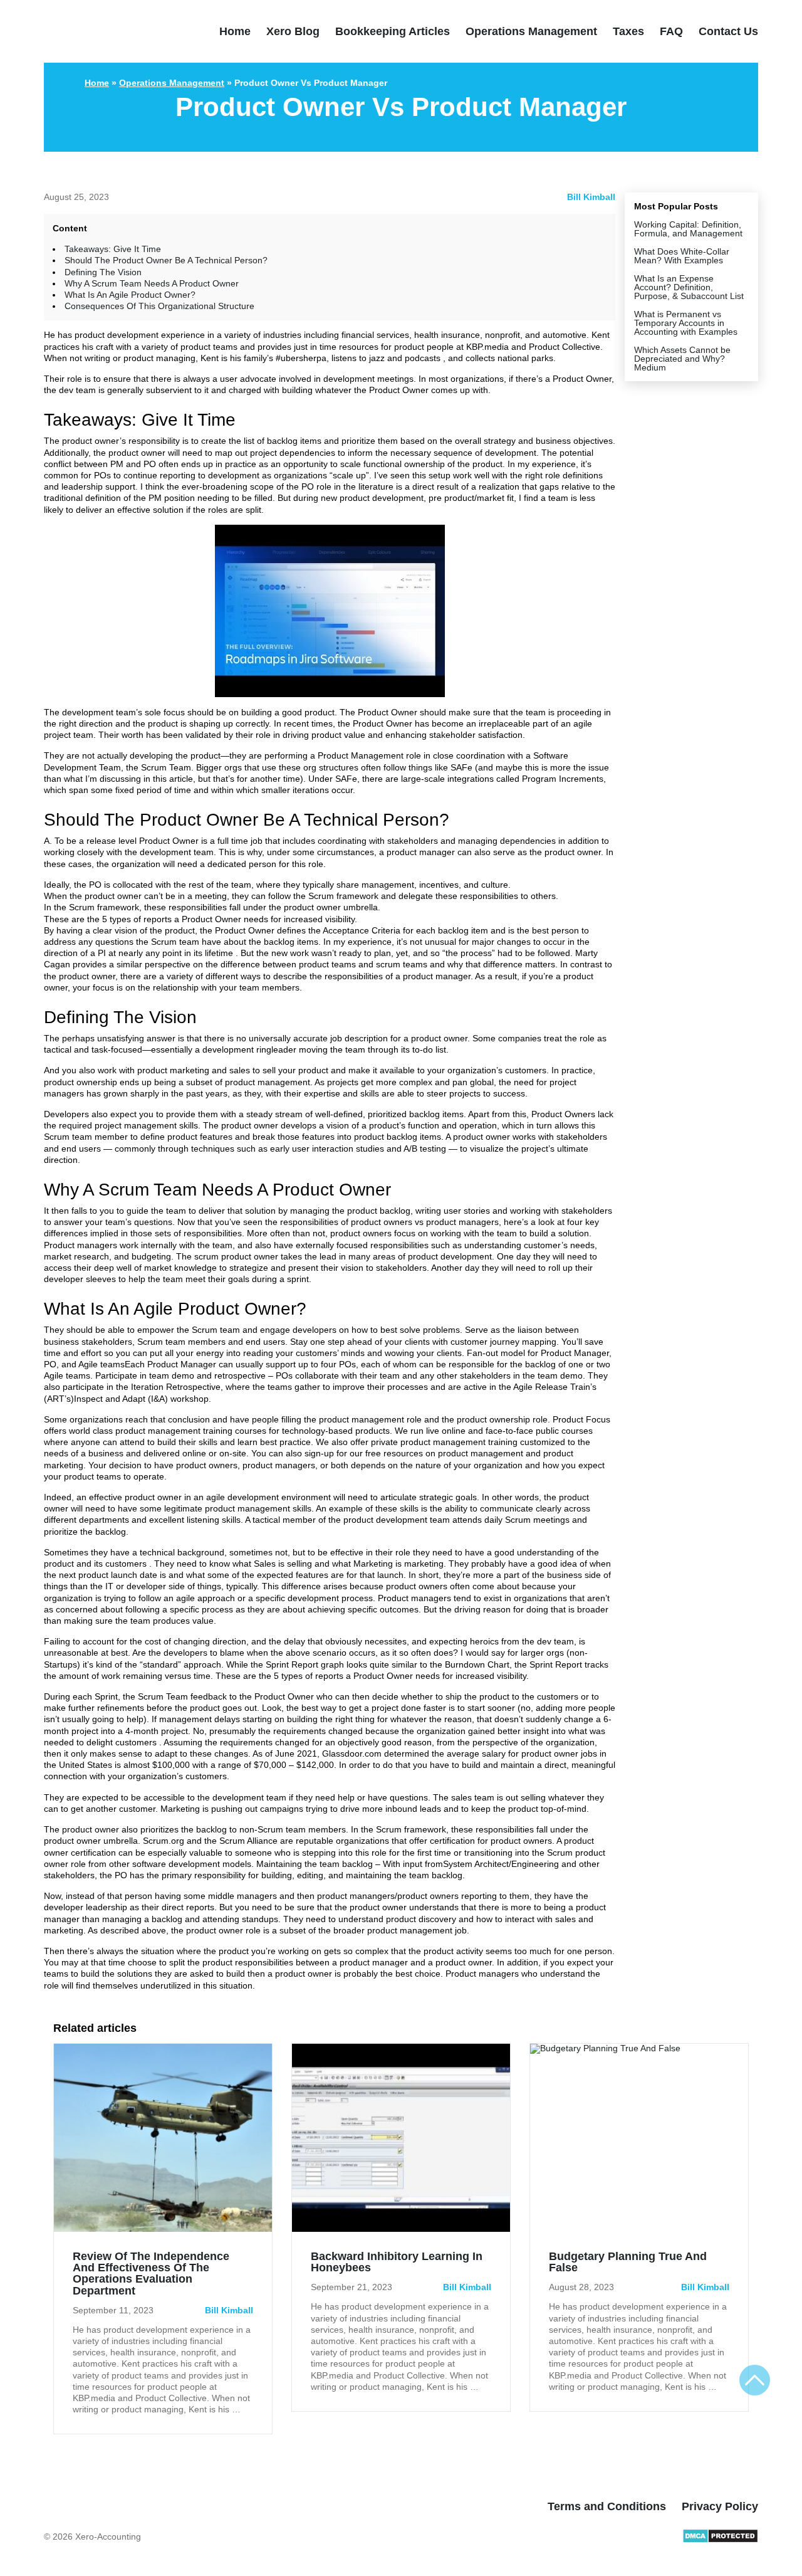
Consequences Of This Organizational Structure (159, 306)
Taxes (628, 31)
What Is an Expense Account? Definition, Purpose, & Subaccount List (689, 287)
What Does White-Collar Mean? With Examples (682, 256)
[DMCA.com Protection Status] (720, 2540)
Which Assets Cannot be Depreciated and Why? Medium (682, 359)
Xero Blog (293, 31)
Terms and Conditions (607, 2506)
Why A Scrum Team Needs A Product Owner (152, 283)
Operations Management (531, 31)
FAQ (671, 31)
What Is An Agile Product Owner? (130, 295)
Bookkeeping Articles (393, 31)
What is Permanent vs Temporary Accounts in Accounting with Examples (686, 323)
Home (235, 31)
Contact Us (728, 31)
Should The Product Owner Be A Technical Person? (166, 260)
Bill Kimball (591, 197)
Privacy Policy (720, 2506)
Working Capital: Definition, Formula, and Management (688, 229)
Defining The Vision (103, 272)
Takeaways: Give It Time (113, 249)
